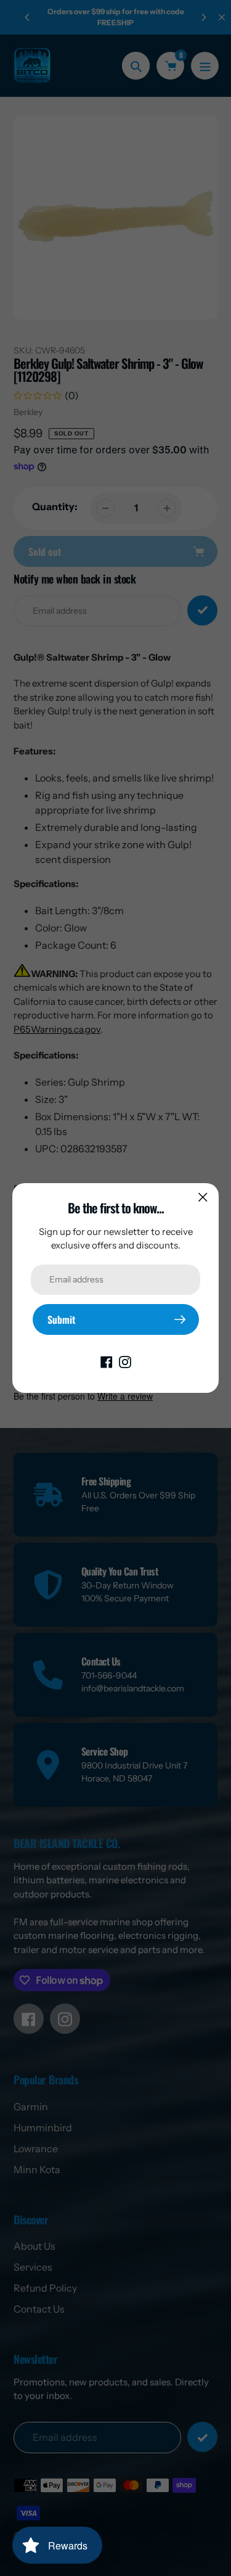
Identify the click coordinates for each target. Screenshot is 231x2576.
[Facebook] (107, 1361)
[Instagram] (125, 1361)
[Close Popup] (203, 1197)
